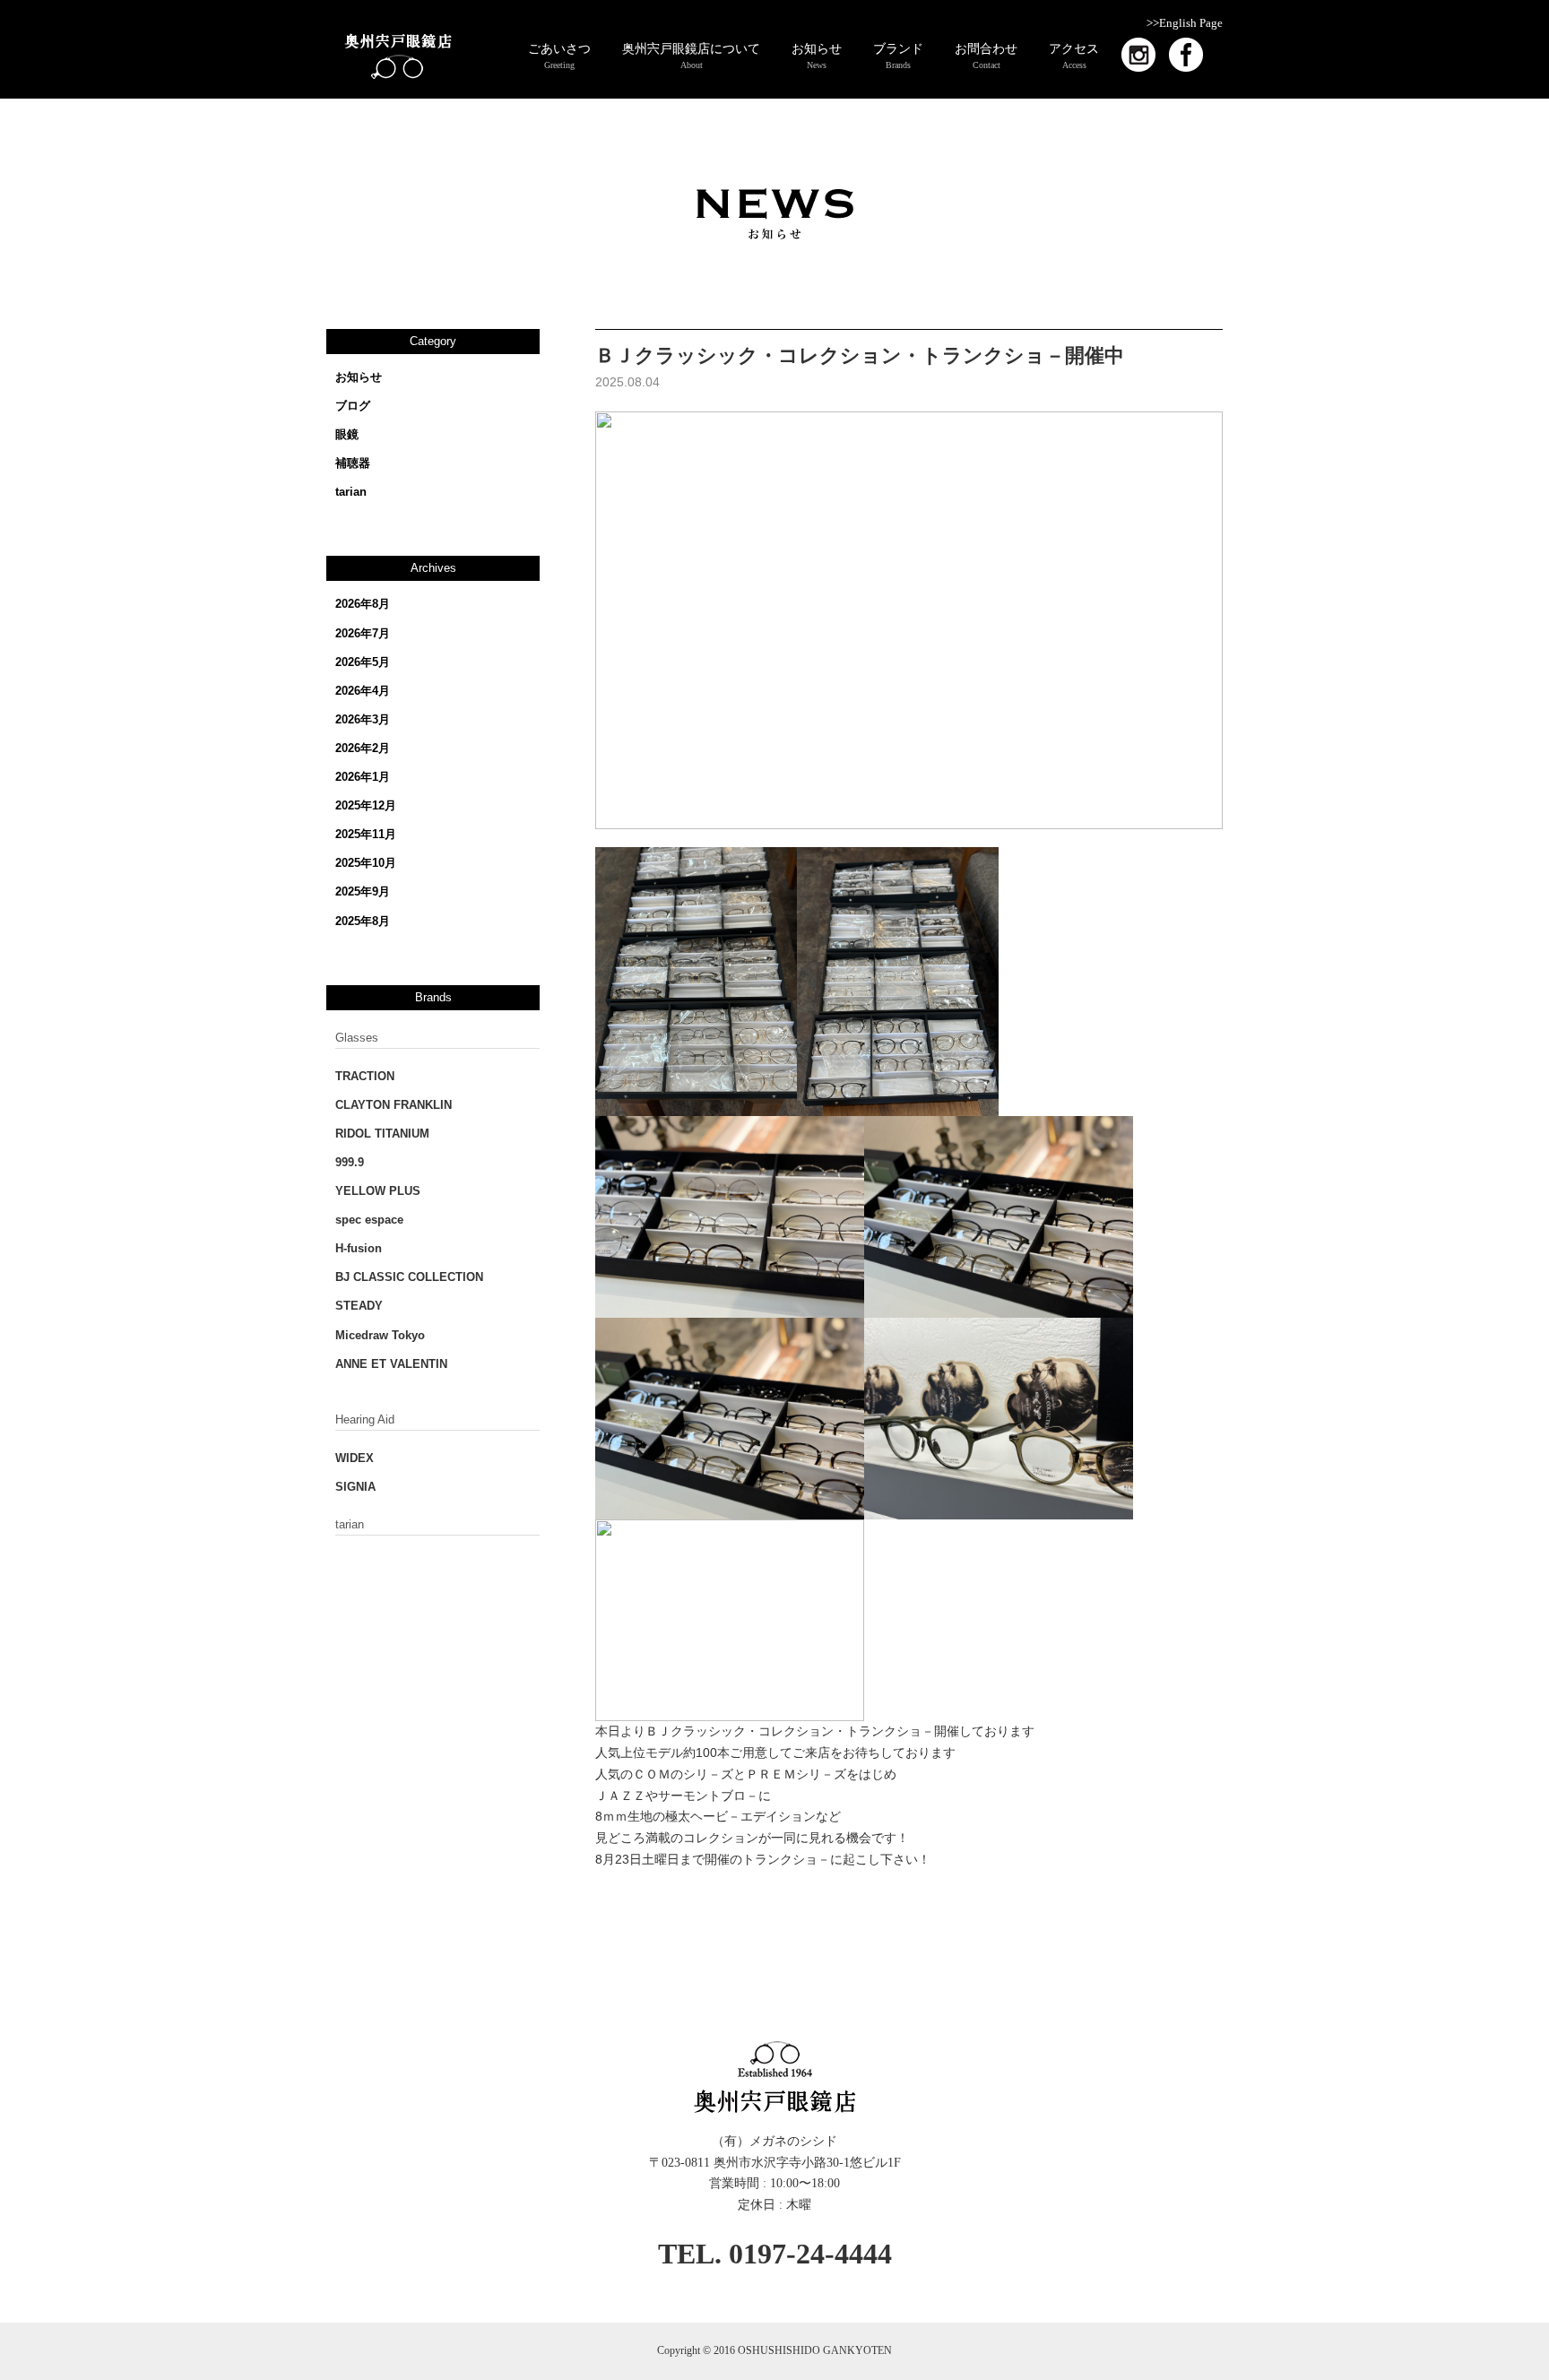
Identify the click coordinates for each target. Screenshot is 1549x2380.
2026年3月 (363, 719)
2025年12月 (366, 805)
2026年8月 (363, 604)
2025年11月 (366, 834)
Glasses (357, 1038)
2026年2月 (363, 748)
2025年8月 (363, 921)
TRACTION (365, 1076)
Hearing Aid (365, 1419)
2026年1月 (363, 777)
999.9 (350, 1162)
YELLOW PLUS (378, 1191)
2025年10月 (366, 863)
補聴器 (353, 463)
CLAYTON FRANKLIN (394, 1105)
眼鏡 (347, 434)
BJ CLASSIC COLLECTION (409, 1277)
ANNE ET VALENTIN (391, 1364)
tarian (351, 492)
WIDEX (355, 1458)
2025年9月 (363, 891)
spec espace (369, 1220)
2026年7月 (363, 633)
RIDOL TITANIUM (382, 1134)
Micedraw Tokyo (380, 1335)
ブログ (353, 406)
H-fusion (359, 1248)
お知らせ (359, 377)
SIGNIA (355, 1487)
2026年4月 (363, 691)
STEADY (359, 1306)
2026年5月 (363, 662)
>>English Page (1185, 23)
